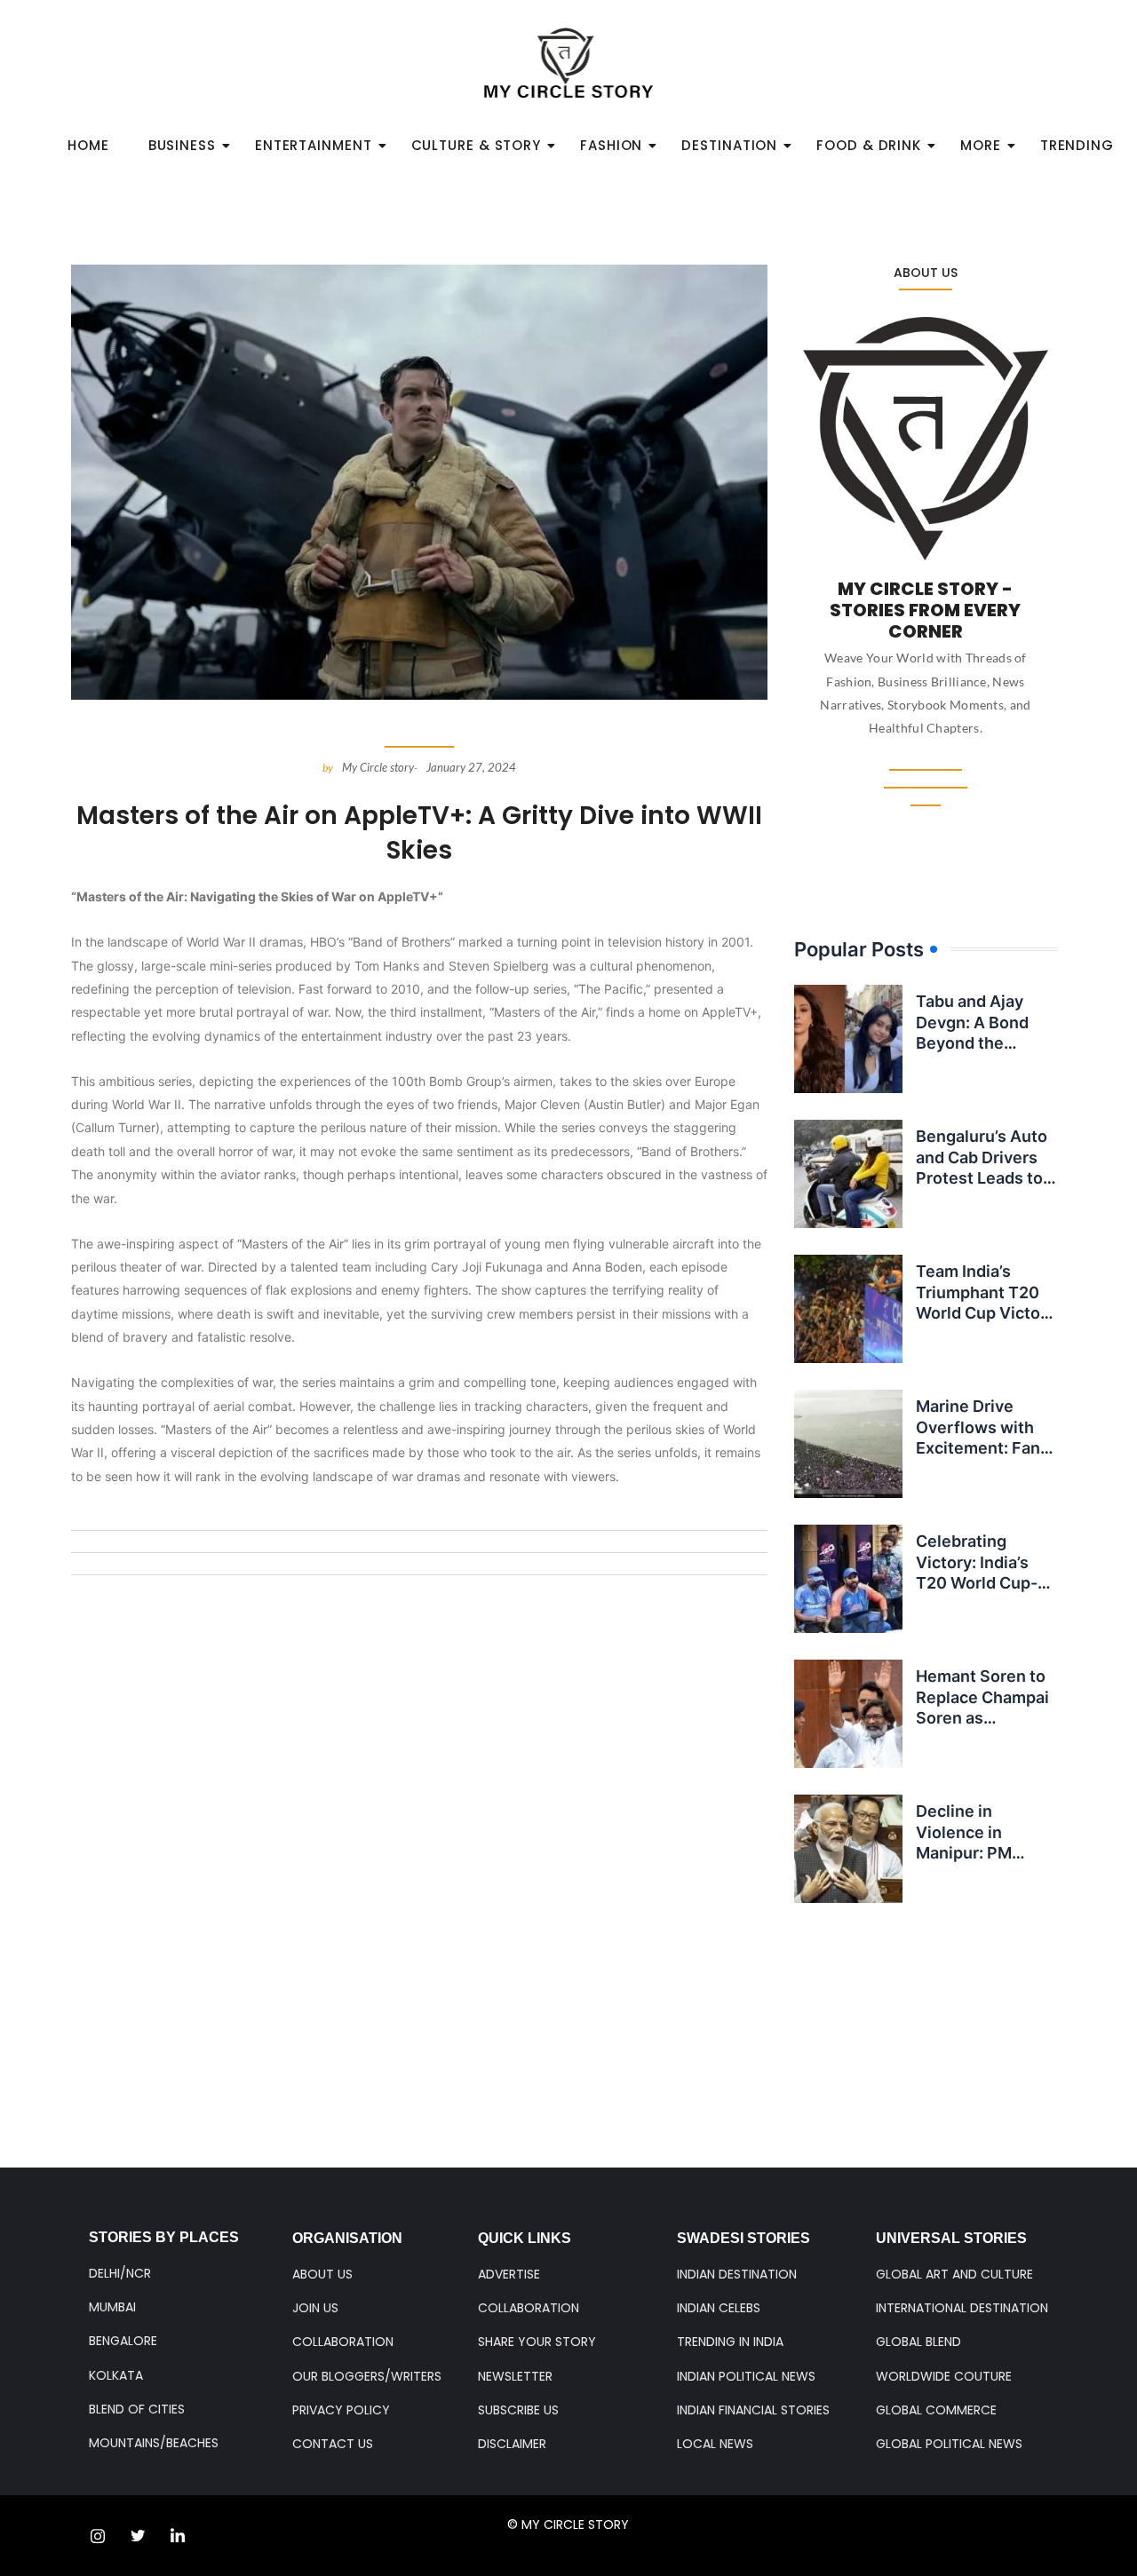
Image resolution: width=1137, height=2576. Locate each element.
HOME (88, 145)
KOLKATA (116, 2375)
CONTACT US (333, 2444)
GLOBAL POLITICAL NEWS (949, 2444)
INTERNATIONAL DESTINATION (962, 2308)
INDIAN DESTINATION (737, 2274)
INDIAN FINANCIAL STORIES (753, 2410)
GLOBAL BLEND (918, 2342)
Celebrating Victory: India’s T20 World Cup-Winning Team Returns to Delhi (978, 1583)
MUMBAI (112, 2307)
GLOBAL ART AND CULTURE (954, 2274)
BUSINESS (182, 145)
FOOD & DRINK (869, 145)
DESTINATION (729, 145)
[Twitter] (138, 2536)
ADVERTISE (509, 2274)
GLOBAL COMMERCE (936, 2410)
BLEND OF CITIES (137, 2409)
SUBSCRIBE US (518, 2410)
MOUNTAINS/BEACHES (154, 2443)
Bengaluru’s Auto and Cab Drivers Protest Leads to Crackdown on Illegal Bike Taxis (982, 1178)
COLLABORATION (343, 2342)
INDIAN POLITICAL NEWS (746, 2376)
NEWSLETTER (515, 2376)
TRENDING (1077, 145)
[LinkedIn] (178, 2536)
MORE (981, 145)
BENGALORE (123, 2341)
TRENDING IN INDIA (730, 2342)
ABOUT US (322, 2274)
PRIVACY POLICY (341, 2410)
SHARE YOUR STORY (537, 2342)
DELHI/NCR (120, 2273)
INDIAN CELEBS (719, 2308)
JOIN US (315, 2308)
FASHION (611, 145)
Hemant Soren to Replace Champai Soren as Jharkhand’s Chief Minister (985, 1718)
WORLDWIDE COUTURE (944, 2376)
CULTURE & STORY (477, 145)
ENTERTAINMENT (314, 145)
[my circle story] (569, 63)
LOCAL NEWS (715, 2444)
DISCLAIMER (512, 2444)
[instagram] (98, 2536)
